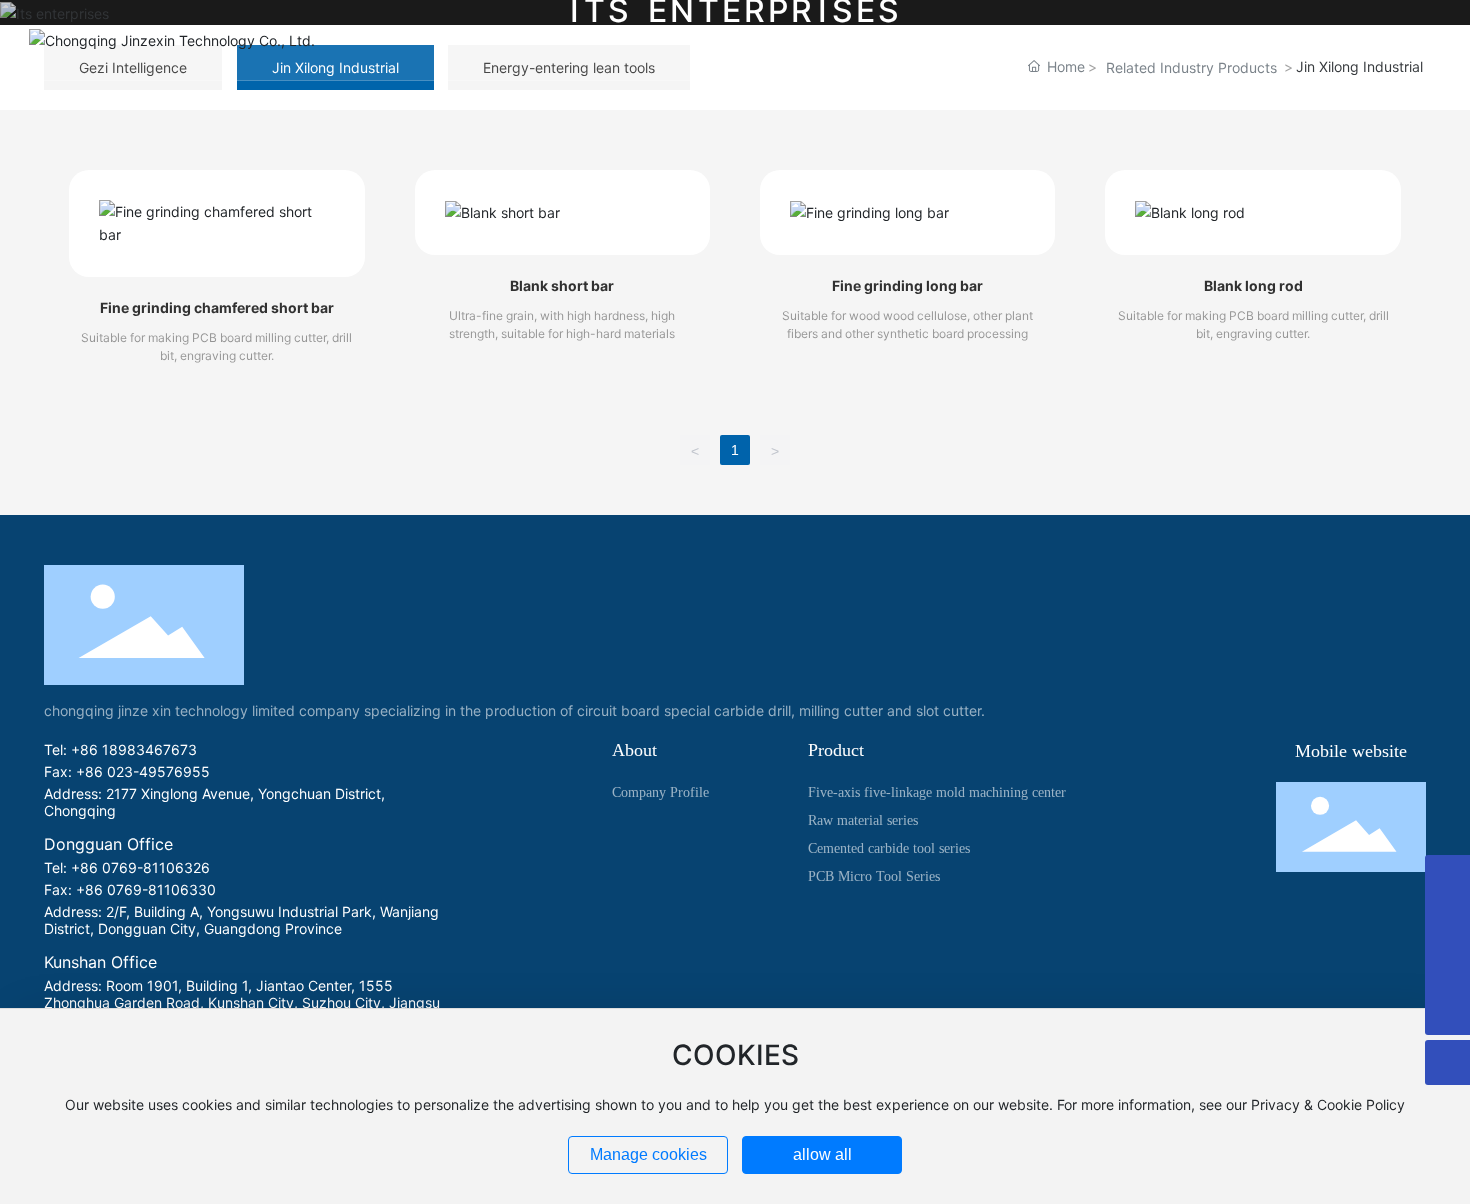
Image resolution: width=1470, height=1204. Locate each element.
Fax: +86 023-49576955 (127, 771)
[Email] (1447, 922)
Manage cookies (648, 1154)
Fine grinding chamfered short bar (217, 307)
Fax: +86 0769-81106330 (130, 889)
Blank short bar (562, 285)
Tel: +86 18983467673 (120, 749)
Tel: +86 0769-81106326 (127, 867)
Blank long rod (1253, 285)
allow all (822, 1154)
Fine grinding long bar (907, 285)
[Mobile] (1447, 967)
